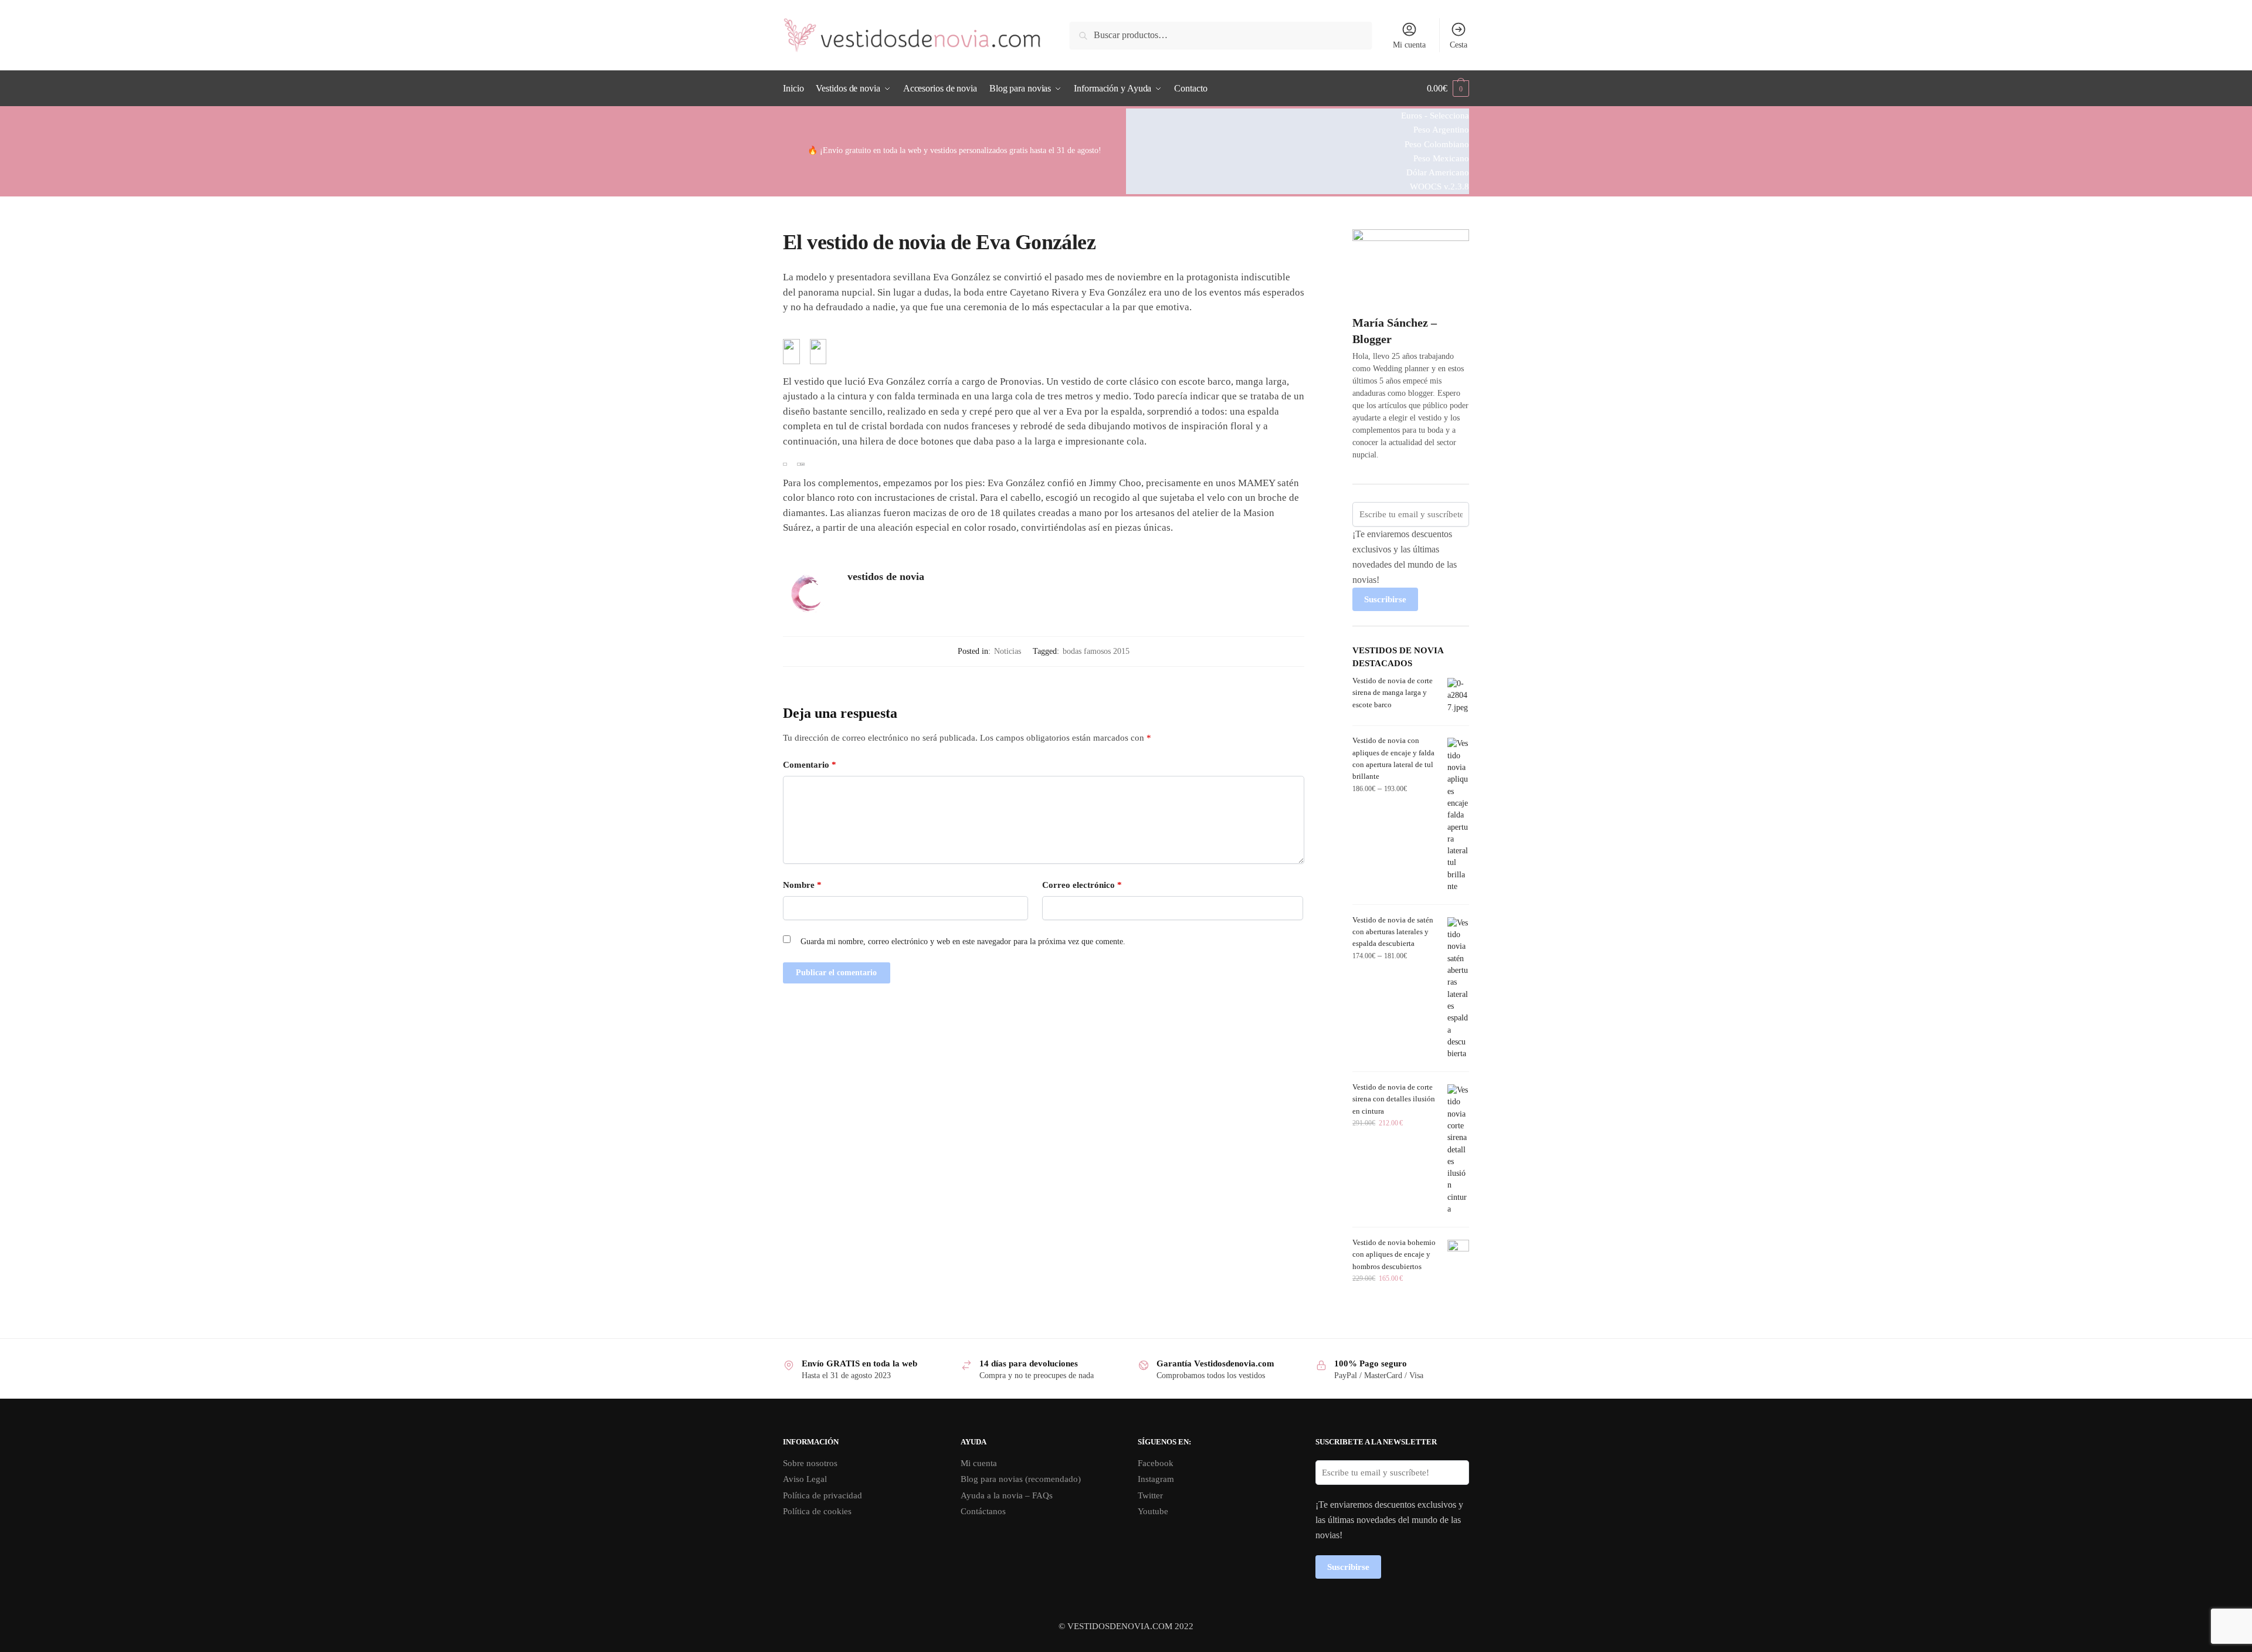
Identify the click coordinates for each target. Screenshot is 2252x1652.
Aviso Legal (805, 1479)
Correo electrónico (1082, 885)
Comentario (810, 765)
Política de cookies (817, 1511)
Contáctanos (983, 1511)
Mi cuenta (1409, 45)
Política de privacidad (823, 1495)
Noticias (1008, 651)
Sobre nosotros (810, 1463)
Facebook (1156, 1463)
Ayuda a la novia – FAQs (1007, 1495)
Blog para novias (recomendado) (1021, 1479)
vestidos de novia (886, 576)
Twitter (1150, 1495)
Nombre (802, 885)
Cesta (1459, 45)
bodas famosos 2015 (1096, 651)
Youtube (1153, 1511)
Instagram (1156, 1479)
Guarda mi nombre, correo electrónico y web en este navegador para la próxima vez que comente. (963, 942)
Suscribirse (1385, 599)
